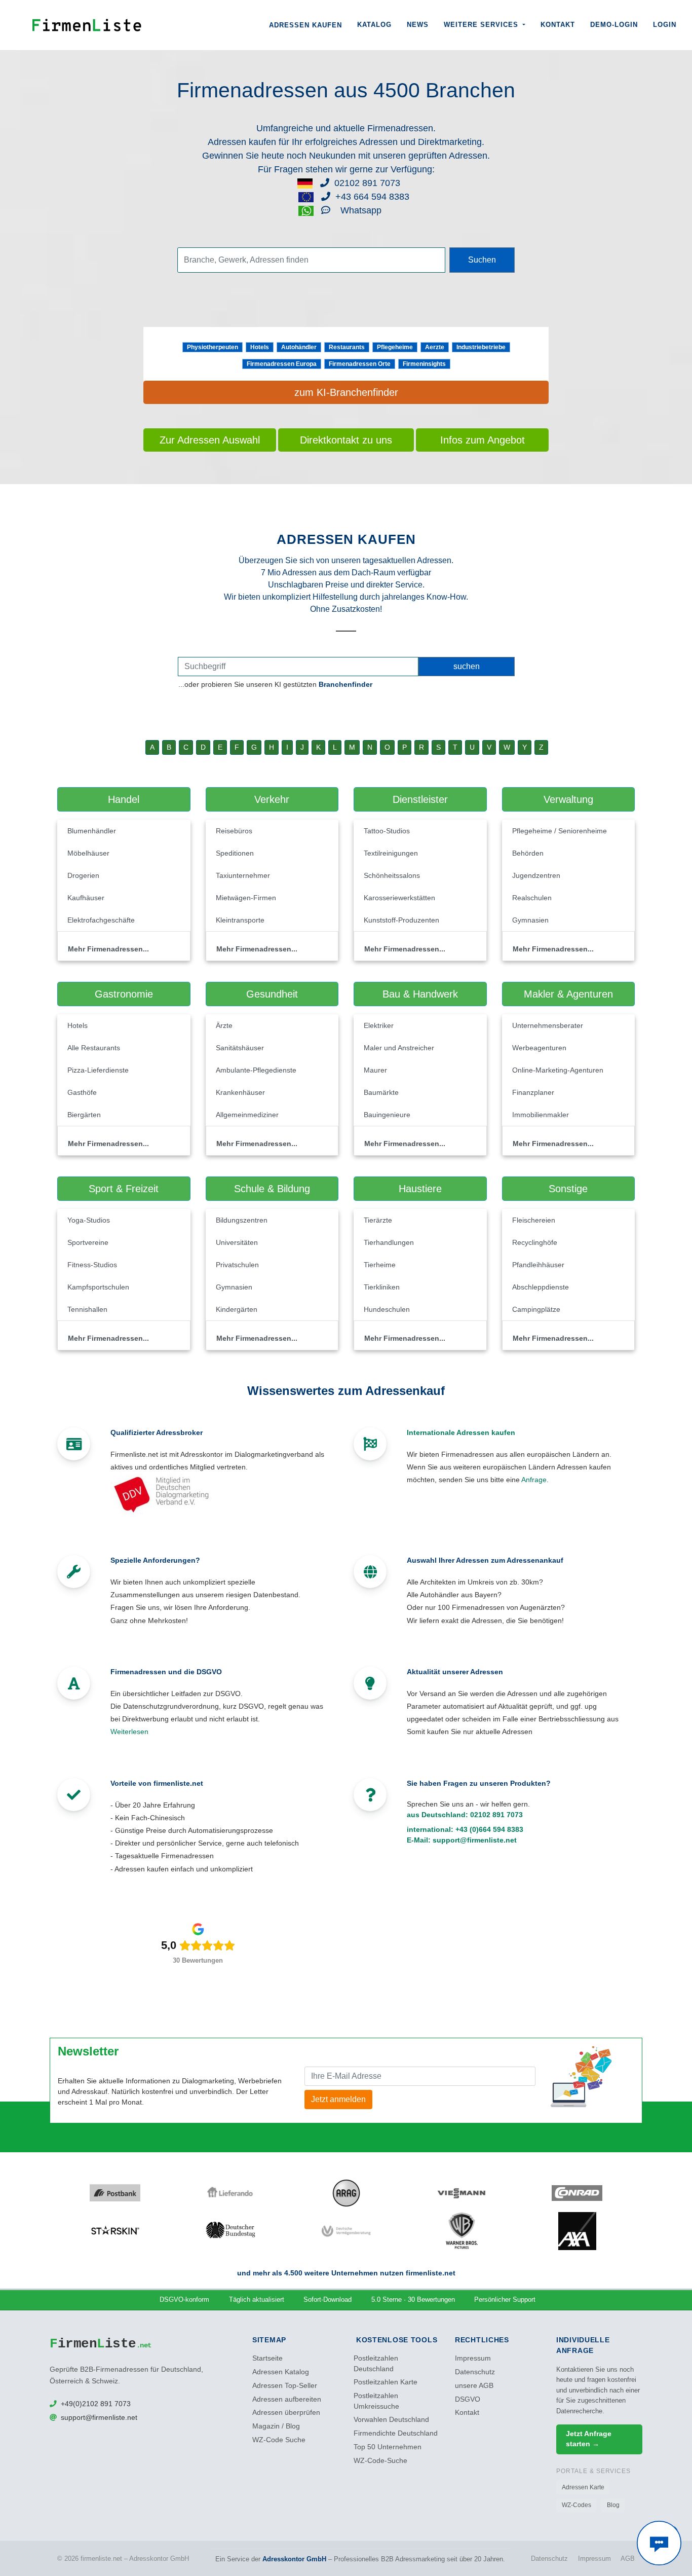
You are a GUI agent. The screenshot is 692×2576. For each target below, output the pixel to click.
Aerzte (435, 347)
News (418, 25)
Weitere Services (482, 25)
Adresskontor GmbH (294, 2559)
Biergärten (84, 1115)
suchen (467, 666)
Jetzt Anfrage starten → (589, 2439)
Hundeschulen (387, 1309)
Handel (124, 799)
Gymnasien (530, 920)
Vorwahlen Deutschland (391, 2420)
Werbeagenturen (539, 1048)
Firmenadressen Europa (282, 364)
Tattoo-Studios (387, 831)
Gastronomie (124, 994)
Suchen (482, 260)
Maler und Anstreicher (399, 1048)
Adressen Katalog (281, 2372)
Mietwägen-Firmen (246, 898)
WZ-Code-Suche (380, 2461)
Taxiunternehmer (243, 875)
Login (665, 25)
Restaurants (347, 347)
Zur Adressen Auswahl (210, 440)
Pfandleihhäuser (538, 1265)
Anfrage (534, 1480)
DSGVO (468, 2399)
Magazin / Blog (276, 2426)
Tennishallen (87, 1309)
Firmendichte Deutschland (396, 2433)
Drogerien (83, 875)
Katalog (374, 25)
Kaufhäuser (86, 898)
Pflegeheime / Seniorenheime (560, 831)
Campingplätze (536, 1309)
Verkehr (272, 799)
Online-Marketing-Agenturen (558, 1070)
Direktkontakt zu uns (346, 440)
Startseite (267, 2358)
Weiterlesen (129, 1732)
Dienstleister (420, 799)
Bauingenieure (387, 1115)
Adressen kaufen (305, 25)
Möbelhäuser (88, 853)
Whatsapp (360, 210)
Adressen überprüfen (286, 2413)
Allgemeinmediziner (247, 1115)
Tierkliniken (382, 1287)
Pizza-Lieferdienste (98, 1070)
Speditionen (235, 853)
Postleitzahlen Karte (386, 2382)
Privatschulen (237, 1265)
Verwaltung (568, 799)
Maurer (375, 1070)
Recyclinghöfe (535, 1242)
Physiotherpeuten (213, 347)
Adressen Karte (583, 2487)
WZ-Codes (576, 2505)
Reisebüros (234, 831)
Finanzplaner (533, 1092)
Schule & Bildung (272, 1189)
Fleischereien (534, 1220)
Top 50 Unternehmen (388, 2447)
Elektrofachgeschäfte (101, 920)
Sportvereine (88, 1242)
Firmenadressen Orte (360, 364)
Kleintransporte (240, 920)
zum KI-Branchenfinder (346, 392)
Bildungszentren (242, 1220)
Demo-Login (614, 25)
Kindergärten (237, 1309)
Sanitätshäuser (240, 1048)
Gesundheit (272, 994)
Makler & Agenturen (568, 994)
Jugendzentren (536, 875)
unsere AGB (474, 2386)
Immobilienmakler (541, 1115)
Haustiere (420, 1189)
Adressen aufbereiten (287, 2399)
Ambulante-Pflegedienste (256, 1070)
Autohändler (299, 347)
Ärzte (224, 1025)
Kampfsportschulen (98, 1287)
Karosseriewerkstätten (399, 898)
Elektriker (379, 1025)
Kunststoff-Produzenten (401, 920)
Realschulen (532, 898)
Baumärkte (381, 1092)
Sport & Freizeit (124, 1189)
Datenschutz (475, 2372)
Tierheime (380, 1265)
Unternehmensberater (548, 1025)
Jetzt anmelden (338, 2099)
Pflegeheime (395, 347)
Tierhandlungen (389, 1242)
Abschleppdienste (541, 1287)
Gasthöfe (82, 1092)
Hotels (260, 347)
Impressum (473, 2358)
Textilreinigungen (391, 853)
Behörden (528, 853)
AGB (628, 2559)
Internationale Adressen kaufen (461, 1432)
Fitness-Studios (92, 1265)
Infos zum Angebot (483, 440)
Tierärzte (378, 1220)
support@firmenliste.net (475, 1840)
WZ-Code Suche (279, 2440)
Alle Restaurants (94, 1048)
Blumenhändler (92, 831)
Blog (613, 2505)
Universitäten (237, 1242)
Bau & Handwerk (420, 994)
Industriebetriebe (481, 347)
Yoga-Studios (89, 1220)
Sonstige (568, 1189)
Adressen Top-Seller (285, 2386)
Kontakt (558, 25)
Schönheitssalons (392, 875)
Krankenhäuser (240, 1092)
